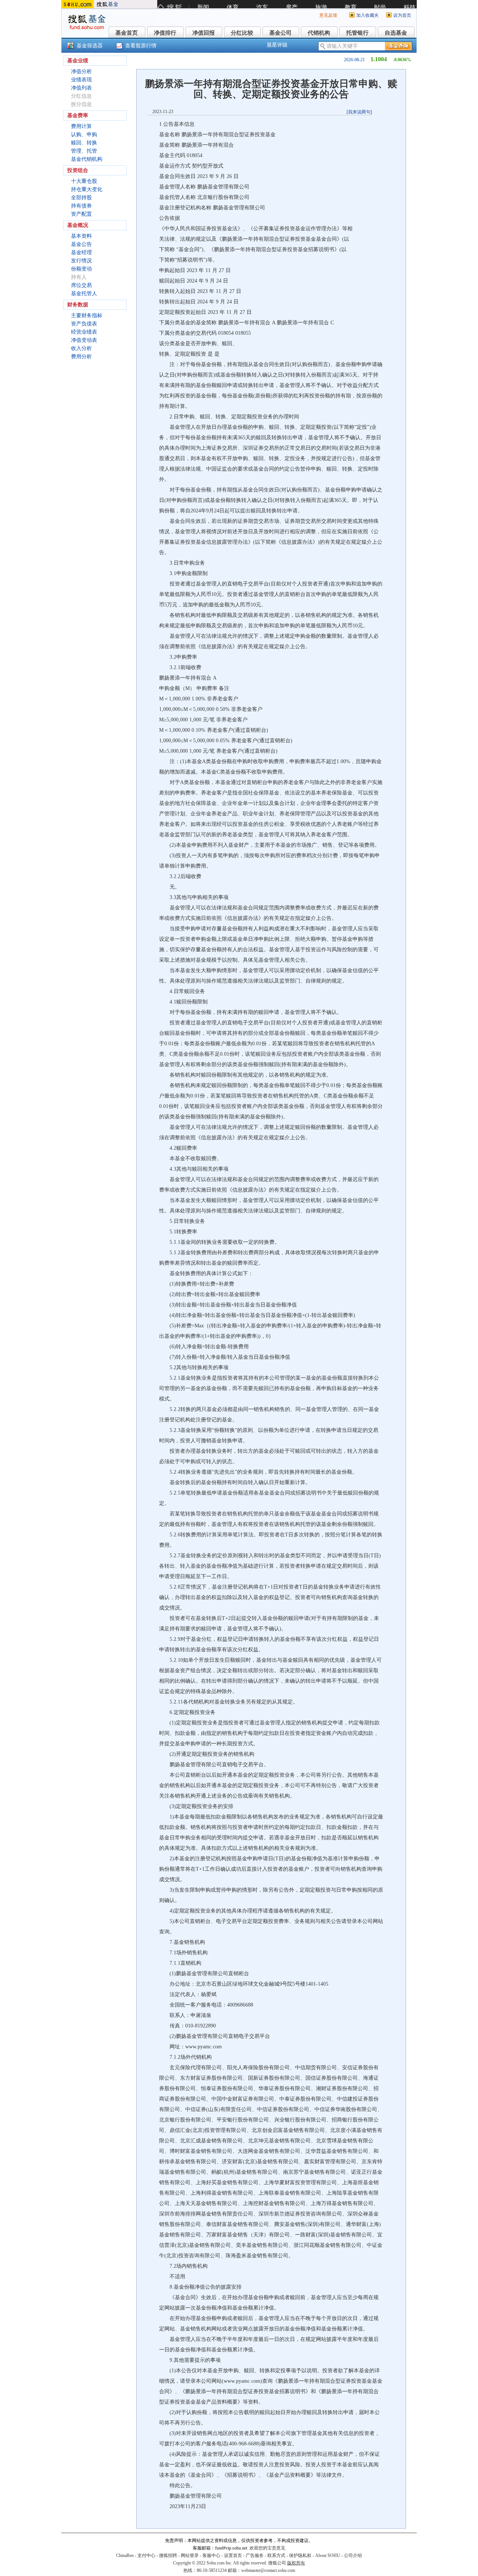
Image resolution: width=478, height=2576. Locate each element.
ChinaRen (125, 2555)
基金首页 (127, 33)
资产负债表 (84, 324)
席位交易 (81, 285)
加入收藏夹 (367, 15)
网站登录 (190, 2555)
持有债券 (81, 206)
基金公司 (280, 33)
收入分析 (81, 348)
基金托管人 (84, 293)
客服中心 (211, 2555)
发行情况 (81, 261)
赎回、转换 (84, 143)
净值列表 (81, 88)
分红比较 (242, 33)
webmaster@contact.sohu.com (268, 2570)
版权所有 (296, 2563)
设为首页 (402, 15)
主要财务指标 (87, 316)
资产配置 (81, 214)
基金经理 (81, 252)
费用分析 (81, 357)
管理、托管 (84, 151)
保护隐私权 (300, 2555)
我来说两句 (359, 112)
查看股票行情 (141, 46)
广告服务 (255, 2555)
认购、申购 (84, 135)
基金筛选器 (90, 46)
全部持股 (81, 198)
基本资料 (81, 236)
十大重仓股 (84, 181)
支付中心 (146, 2555)
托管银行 (357, 33)
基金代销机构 (87, 159)
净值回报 (204, 33)
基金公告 (81, 244)
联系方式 (276, 2555)
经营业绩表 (84, 332)
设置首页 (233, 2555)
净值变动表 (84, 340)
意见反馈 (328, 15)
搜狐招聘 (168, 2555)
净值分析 (81, 71)
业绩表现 (81, 80)
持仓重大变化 (87, 189)
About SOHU (328, 2555)
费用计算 (81, 126)
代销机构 (319, 33)
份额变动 (81, 269)
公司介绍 (353, 2555)
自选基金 (396, 33)
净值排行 (165, 33)
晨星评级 (277, 45)
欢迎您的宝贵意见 (267, 2548)
